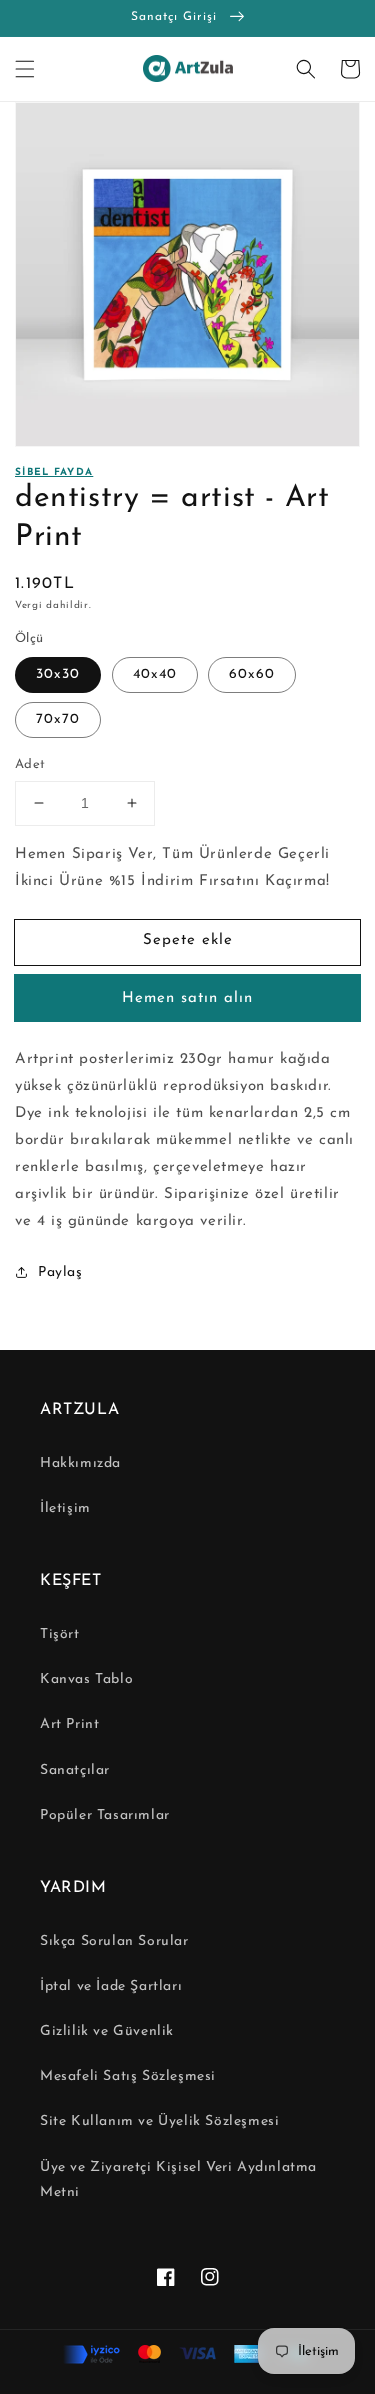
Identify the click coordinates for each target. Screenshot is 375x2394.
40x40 (155, 674)
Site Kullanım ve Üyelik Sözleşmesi (159, 2121)
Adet (30, 764)
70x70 (58, 719)
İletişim (65, 1508)
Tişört (60, 1634)
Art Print (69, 1724)
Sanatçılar (75, 1770)
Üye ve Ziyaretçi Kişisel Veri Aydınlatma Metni (178, 2180)
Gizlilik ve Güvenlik (107, 2031)
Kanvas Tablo (86, 1679)
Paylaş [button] (60, 1272)
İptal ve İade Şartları (111, 1986)
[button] (25, 69)
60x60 (252, 674)
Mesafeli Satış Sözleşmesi (128, 2076)
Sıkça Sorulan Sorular (114, 1941)
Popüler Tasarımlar (105, 1815)
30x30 (58, 674)
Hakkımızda (80, 1463)
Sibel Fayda (54, 472)
